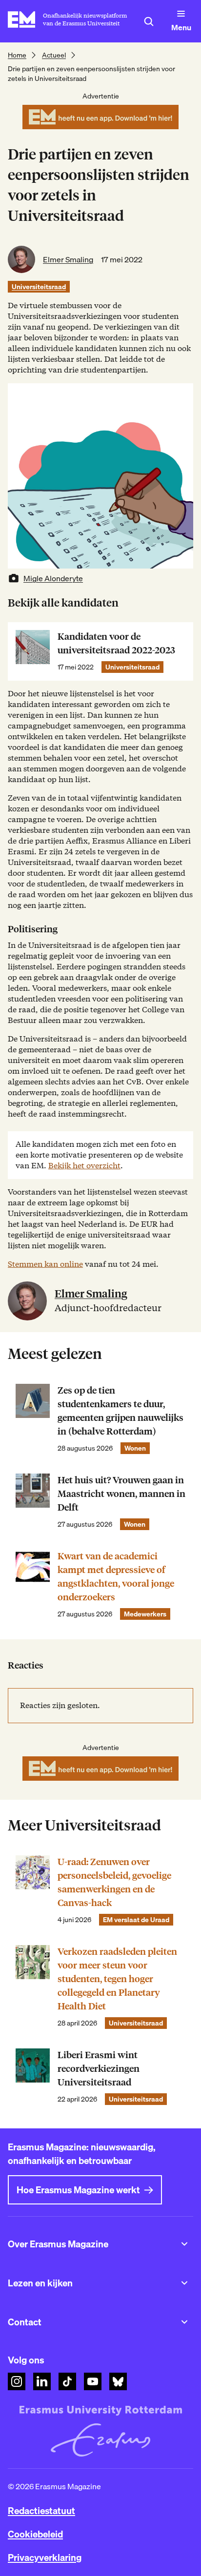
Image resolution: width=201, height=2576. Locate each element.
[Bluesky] (118, 2381)
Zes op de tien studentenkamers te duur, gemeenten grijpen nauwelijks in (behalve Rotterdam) (121, 1411)
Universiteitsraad (39, 287)
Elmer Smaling (68, 259)
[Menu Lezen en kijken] (184, 2283)
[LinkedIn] (42, 2381)
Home (17, 55)
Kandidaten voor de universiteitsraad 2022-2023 (116, 643)
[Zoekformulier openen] (149, 21)
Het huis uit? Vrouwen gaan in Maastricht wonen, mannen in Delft (121, 1494)
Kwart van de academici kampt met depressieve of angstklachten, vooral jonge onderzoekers (116, 1577)
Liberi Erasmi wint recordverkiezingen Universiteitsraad (99, 2069)
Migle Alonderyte (53, 578)
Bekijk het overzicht (84, 1166)
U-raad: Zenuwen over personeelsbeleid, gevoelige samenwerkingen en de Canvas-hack (114, 1882)
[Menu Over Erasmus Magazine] (184, 2244)
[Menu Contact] (184, 2322)
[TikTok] (67, 2381)
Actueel (54, 55)
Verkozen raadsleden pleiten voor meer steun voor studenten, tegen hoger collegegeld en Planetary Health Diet (117, 1979)
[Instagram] (17, 2381)
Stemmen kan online (45, 1264)
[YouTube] (93, 2381)
